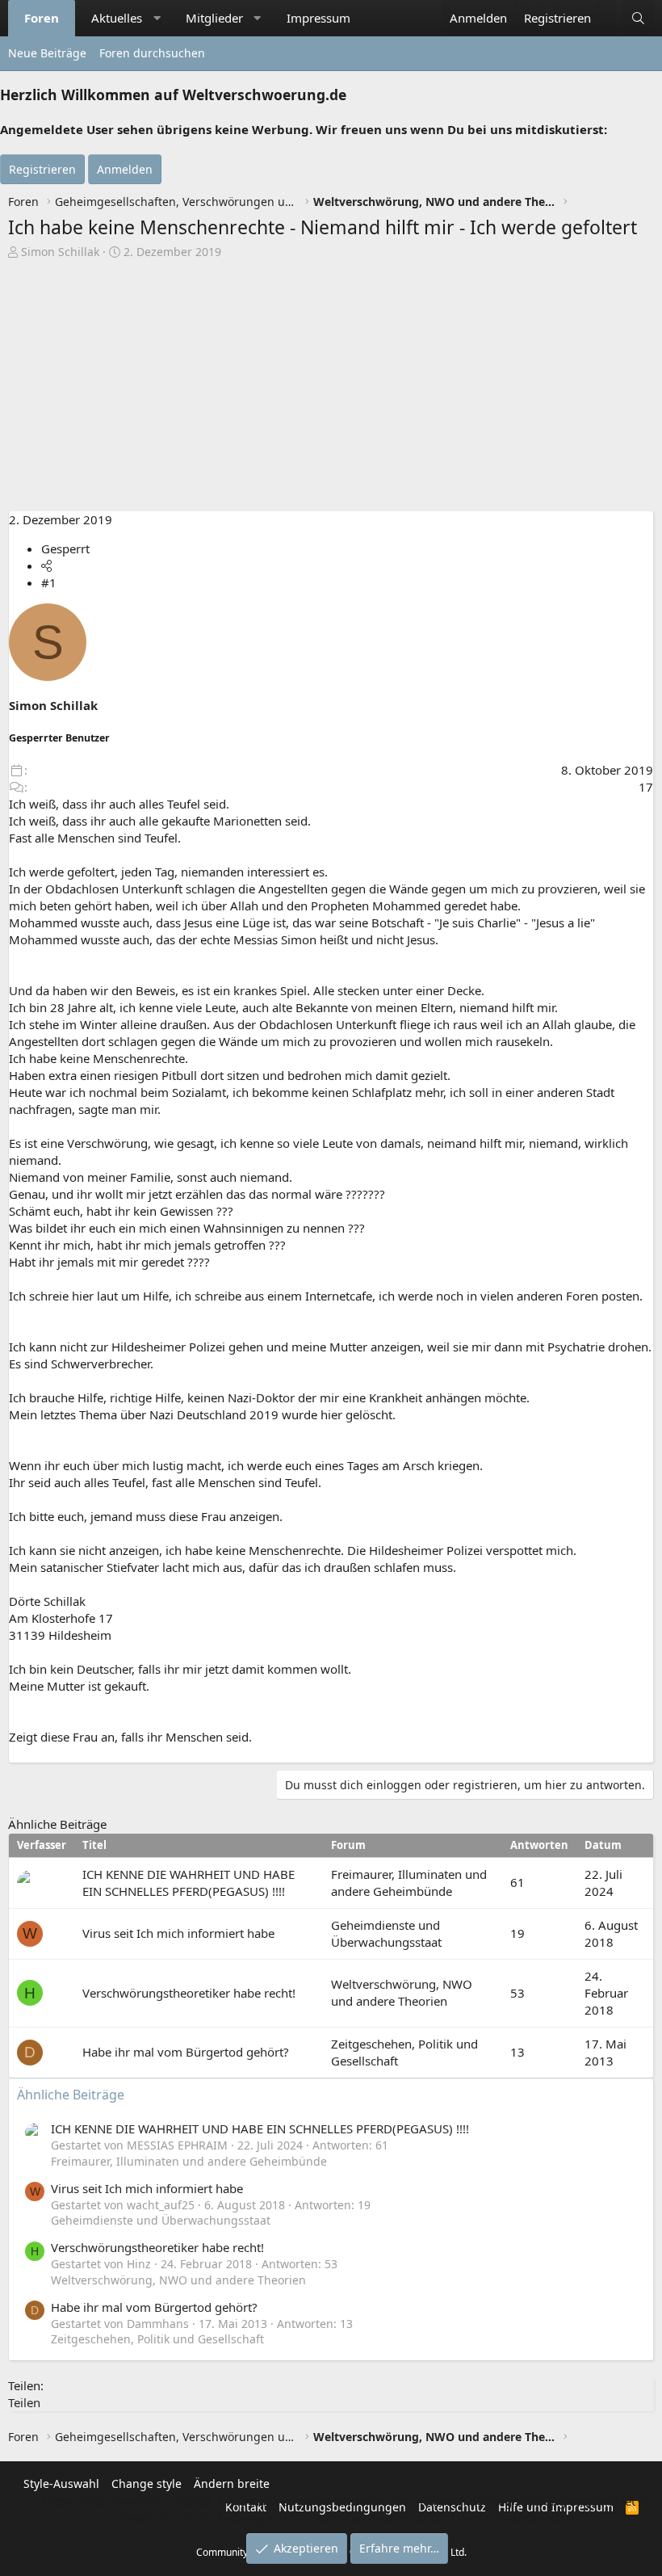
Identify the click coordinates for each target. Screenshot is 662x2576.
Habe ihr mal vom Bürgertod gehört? (186, 2052)
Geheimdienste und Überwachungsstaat (386, 1933)
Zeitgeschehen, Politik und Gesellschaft (157, 2339)
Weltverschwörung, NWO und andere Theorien (402, 1992)
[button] (157, 18)
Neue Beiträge (47, 53)
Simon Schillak (60, 252)
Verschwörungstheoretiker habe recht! (189, 1993)
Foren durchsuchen (152, 53)
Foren (42, 18)
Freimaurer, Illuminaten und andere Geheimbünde (409, 1883)
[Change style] (608, 10)
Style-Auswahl (61, 2484)
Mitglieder (214, 18)
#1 (49, 582)
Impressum (318, 18)
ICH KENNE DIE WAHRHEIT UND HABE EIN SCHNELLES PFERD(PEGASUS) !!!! (189, 1883)
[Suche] (638, 18)
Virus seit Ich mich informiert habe (178, 1933)
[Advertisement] (331, 389)
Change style (147, 2484)
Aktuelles (117, 18)
